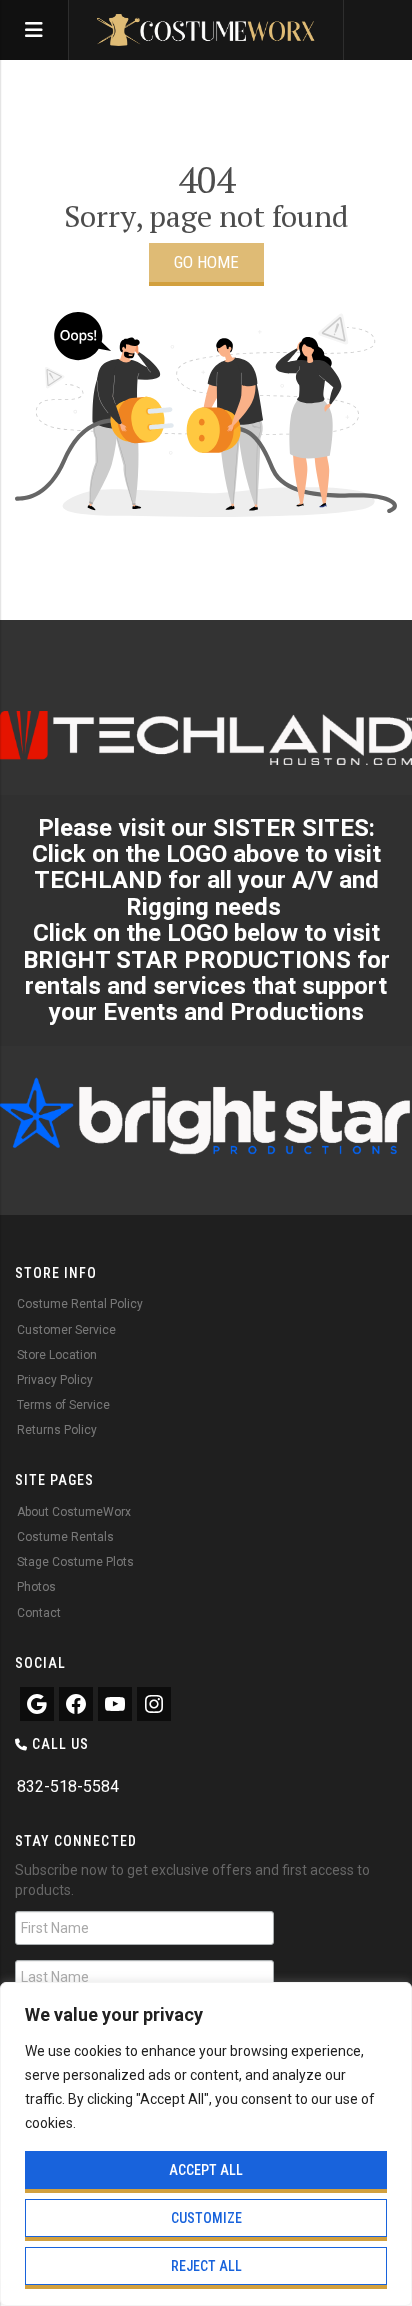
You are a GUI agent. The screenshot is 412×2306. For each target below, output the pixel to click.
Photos (36, 1587)
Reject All (206, 2266)
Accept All (206, 2170)
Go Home (206, 262)
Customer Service (66, 1330)
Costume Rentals (65, 1537)
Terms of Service (63, 1405)
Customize (206, 2218)
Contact (39, 1613)
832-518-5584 (68, 1786)
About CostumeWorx (74, 1512)
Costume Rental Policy (80, 1304)
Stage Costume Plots (75, 1562)
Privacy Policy (55, 1380)
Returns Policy (57, 1430)
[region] (206, 2144)
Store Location (57, 1355)
